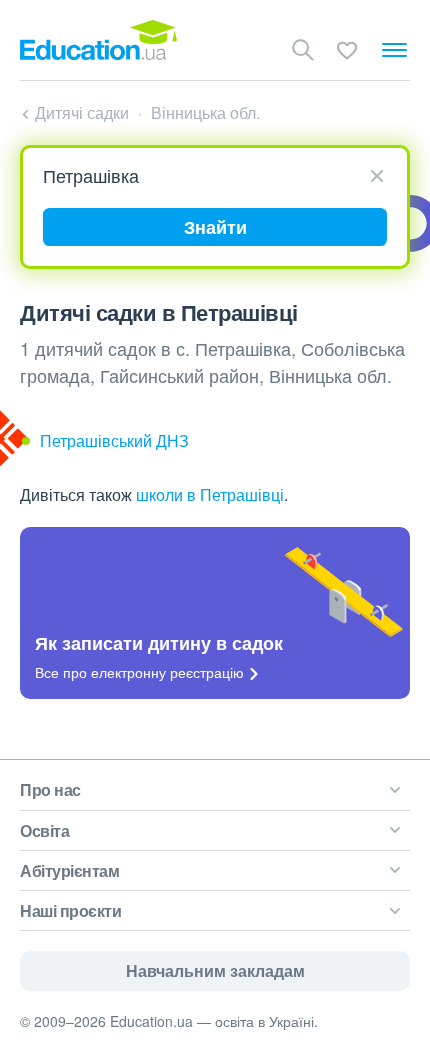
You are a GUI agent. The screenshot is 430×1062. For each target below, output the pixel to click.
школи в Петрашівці (210, 494)
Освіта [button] (44, 830)
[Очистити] (377, 173)
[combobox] (207, 175)
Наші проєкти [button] (70, 910)
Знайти (215, 227)
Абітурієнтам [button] (69, 870)
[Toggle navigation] (394, 50)
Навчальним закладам (215, 970)
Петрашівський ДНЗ (114, 440)
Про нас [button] (50, 789)
